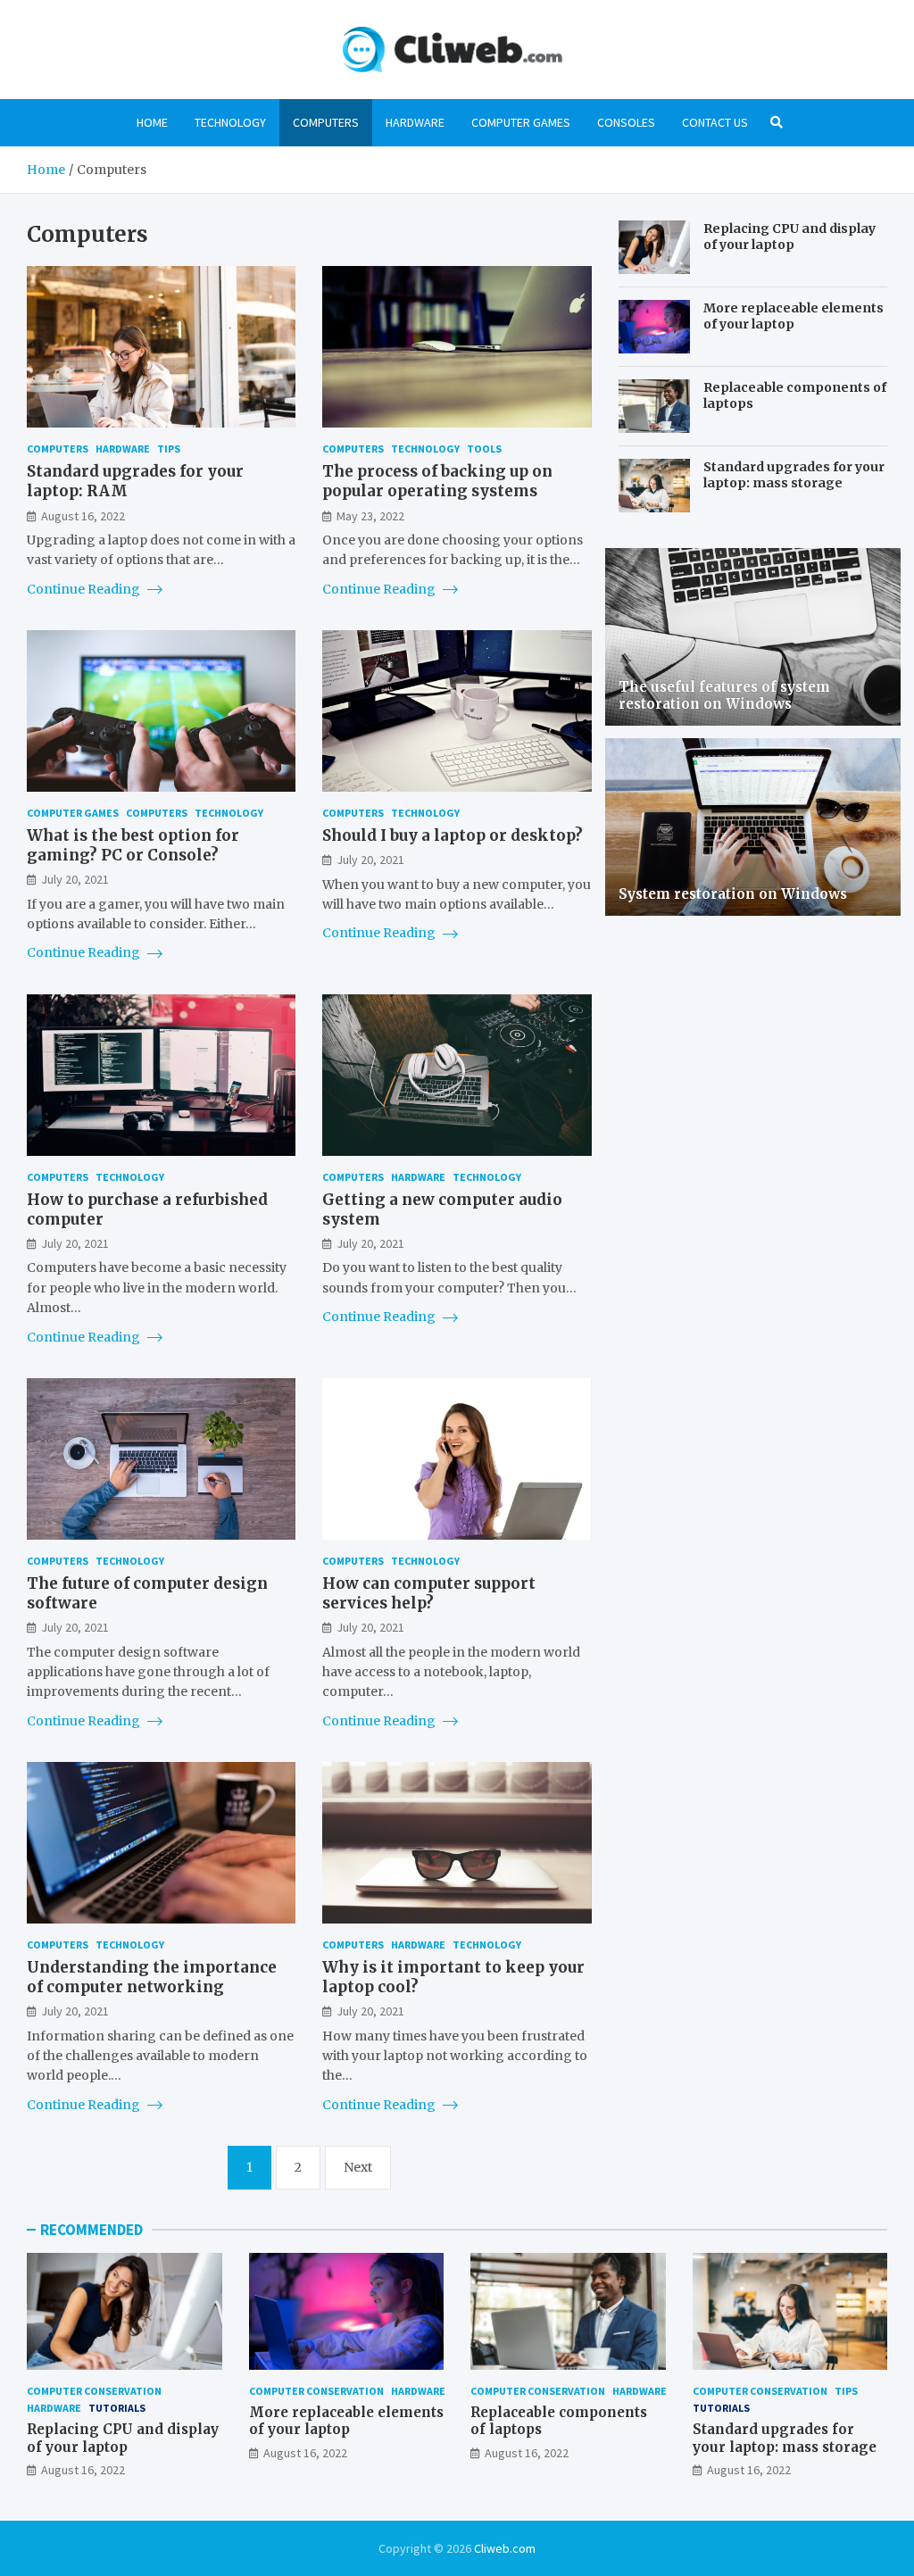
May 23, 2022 (370, 516)
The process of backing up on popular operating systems (437, 481)
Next (358, 2167)
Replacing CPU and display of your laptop (789, 237)
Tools (484, 449)
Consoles (626, 122)
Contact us (715, 122)
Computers (326, 122)
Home (152, 122)
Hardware (415, 122)
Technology (230, 122)
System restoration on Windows (733, 894)
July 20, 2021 (75, 879)
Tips (169, 449)
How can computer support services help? (429, 1593)
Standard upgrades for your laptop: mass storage (794, 475)
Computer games (521, 122)
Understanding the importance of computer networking (152, 1977)
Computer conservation (94, 2391)
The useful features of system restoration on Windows (724, 696)
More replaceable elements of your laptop (794, 316)
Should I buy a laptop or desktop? (453, 835)
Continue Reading (85, 589)
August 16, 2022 (83, 516)
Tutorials (117, 2408)
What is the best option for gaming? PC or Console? (133, 845)
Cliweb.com (505, 2548)
